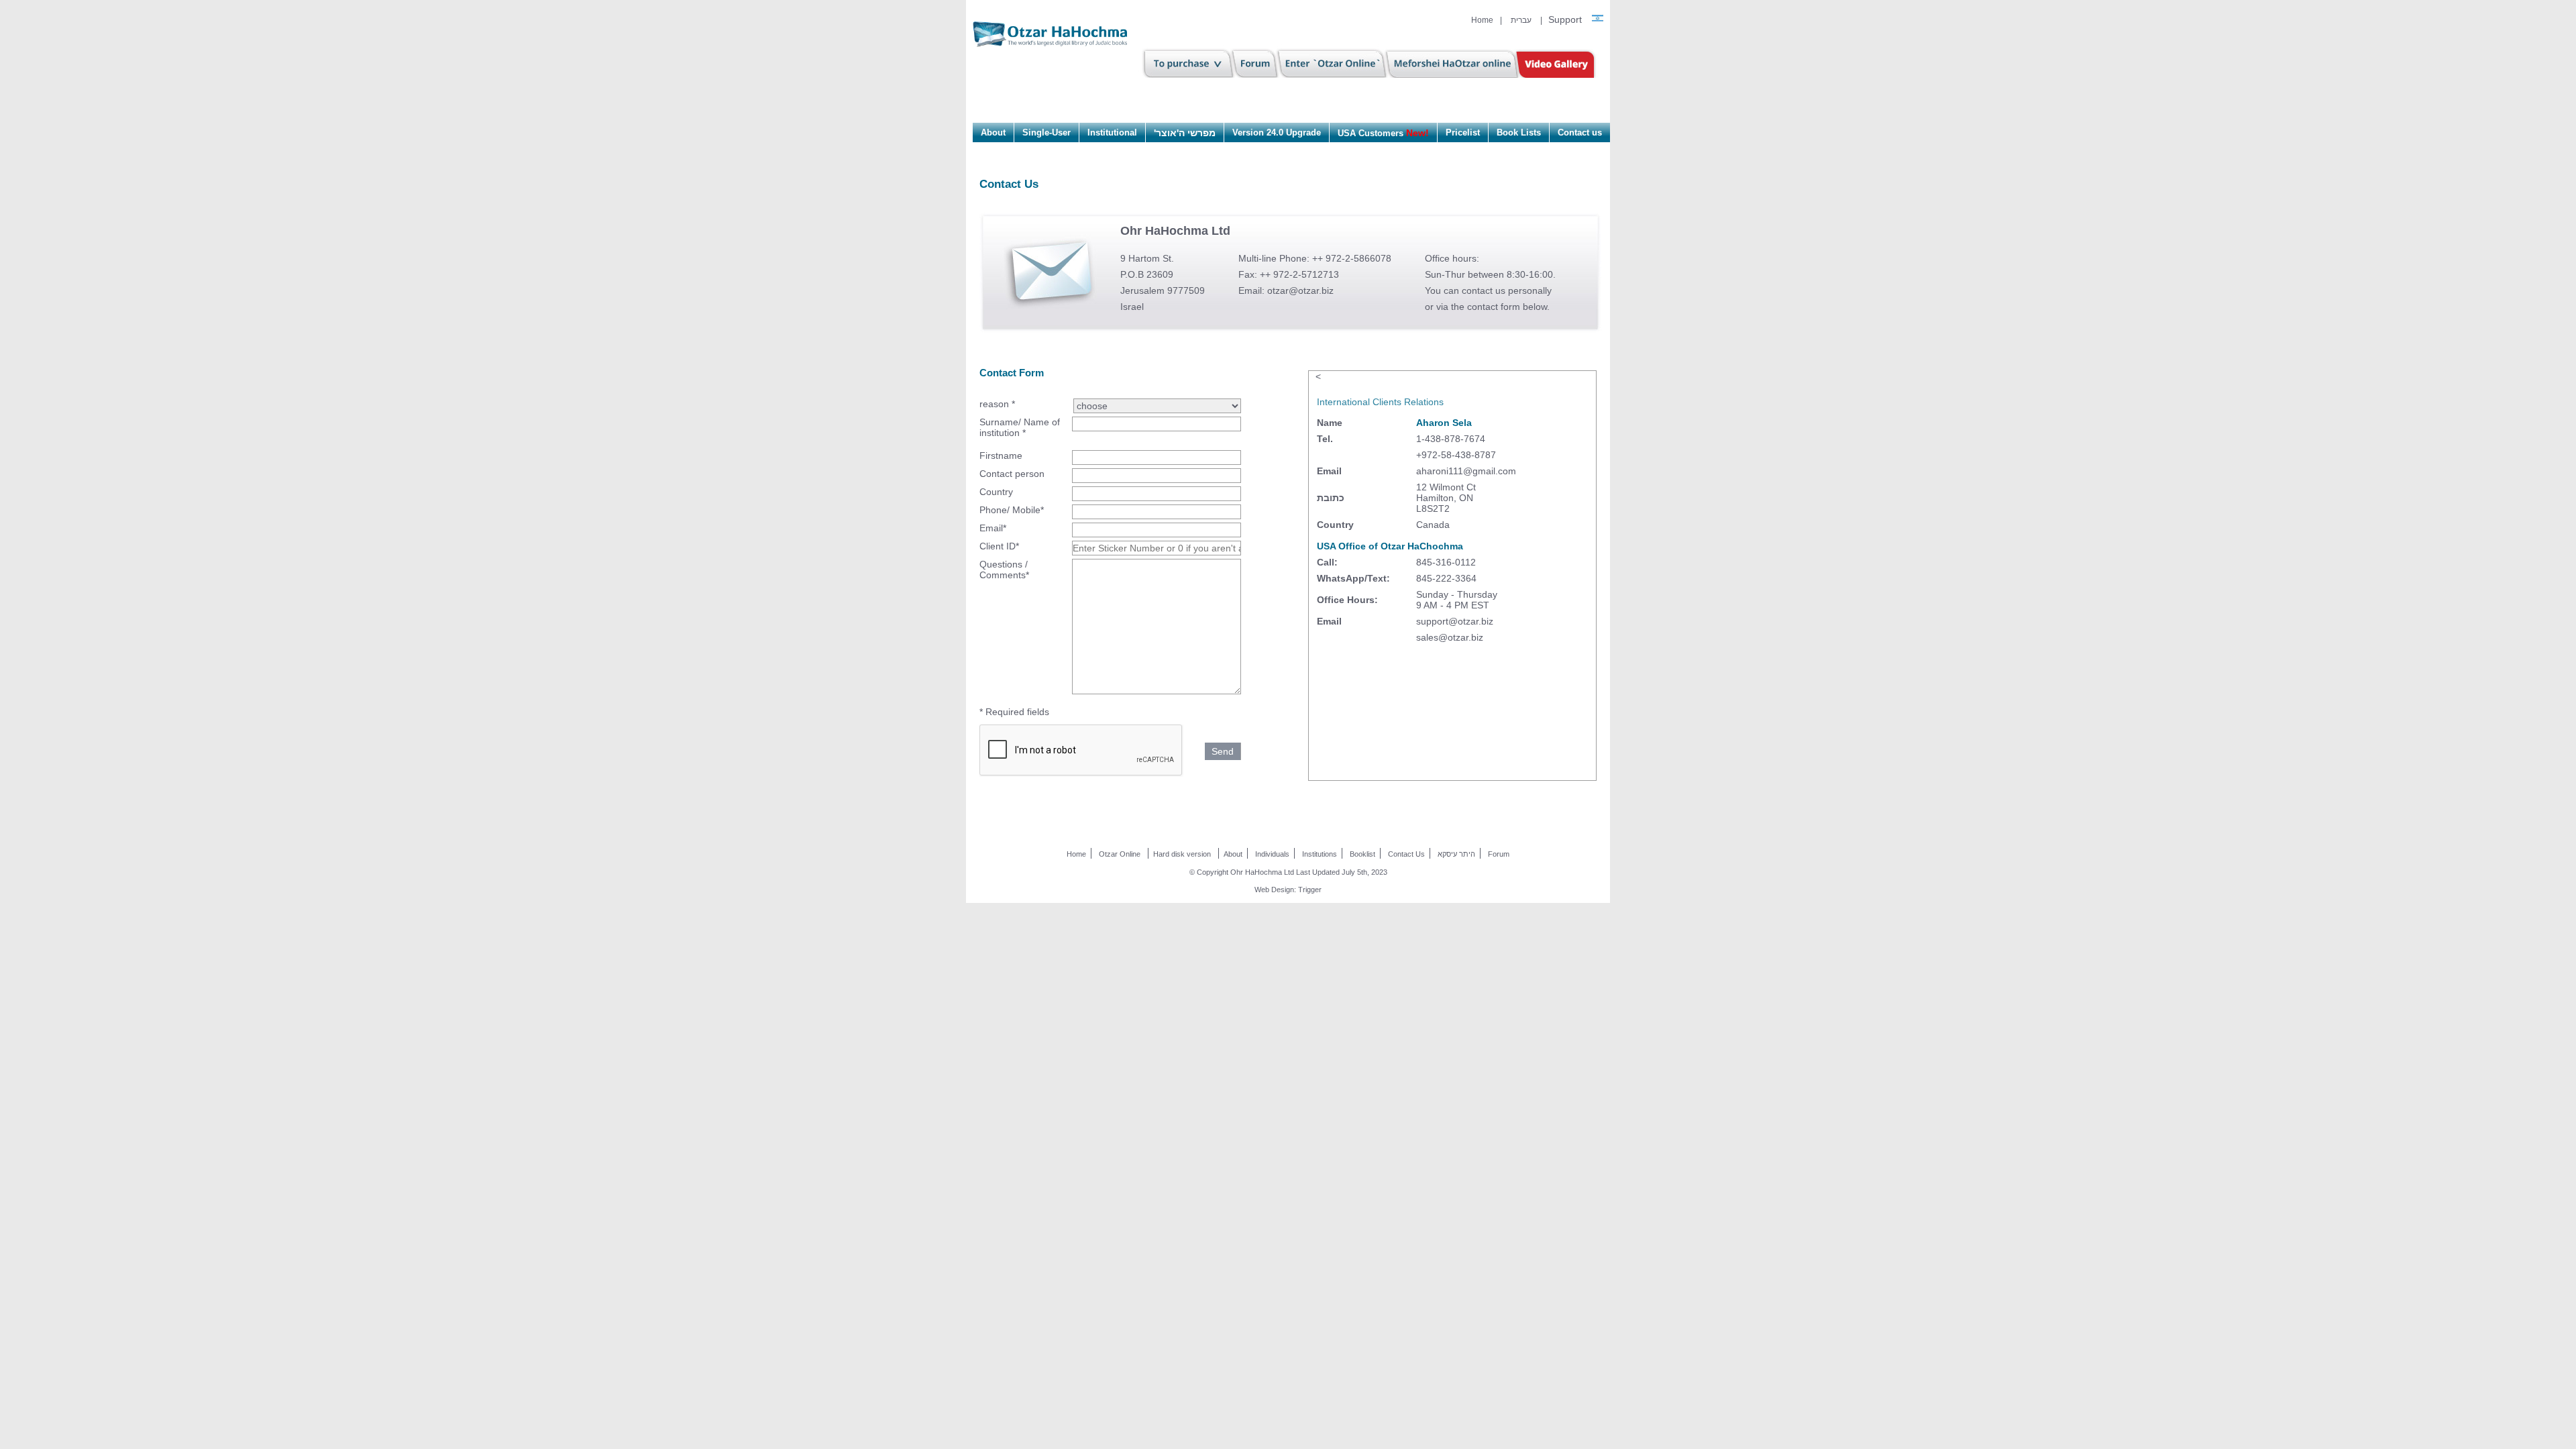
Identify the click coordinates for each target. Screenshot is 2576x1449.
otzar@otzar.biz (1300, 290)
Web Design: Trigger (1288, 890)
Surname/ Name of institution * (1020, 427)
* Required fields (1014, 712)
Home (1482, 20)
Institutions (1320, 854)
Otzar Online (1120, 854)
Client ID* (999, 546)
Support (1565, 19)
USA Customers (1383, 133)
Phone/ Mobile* (1012, 510)
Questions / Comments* (1004, 570)
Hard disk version (1182, 854)
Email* (993, 528)
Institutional (1112, 132)
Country (996, 492)
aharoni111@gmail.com (1466, 471)
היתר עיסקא (1456, 854)
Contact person (1012, 474)
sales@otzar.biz (1450, 637)
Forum (1499, 854)
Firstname (1001, 455)
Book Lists (1519, 132)
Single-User (1046, 132)
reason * (997, 404)
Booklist (1362, 854)
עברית (1521, 20)
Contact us (1580, 132)
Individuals (1272, 854)
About (993, 132)
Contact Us (1406, 854)
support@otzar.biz (1455, 621)
